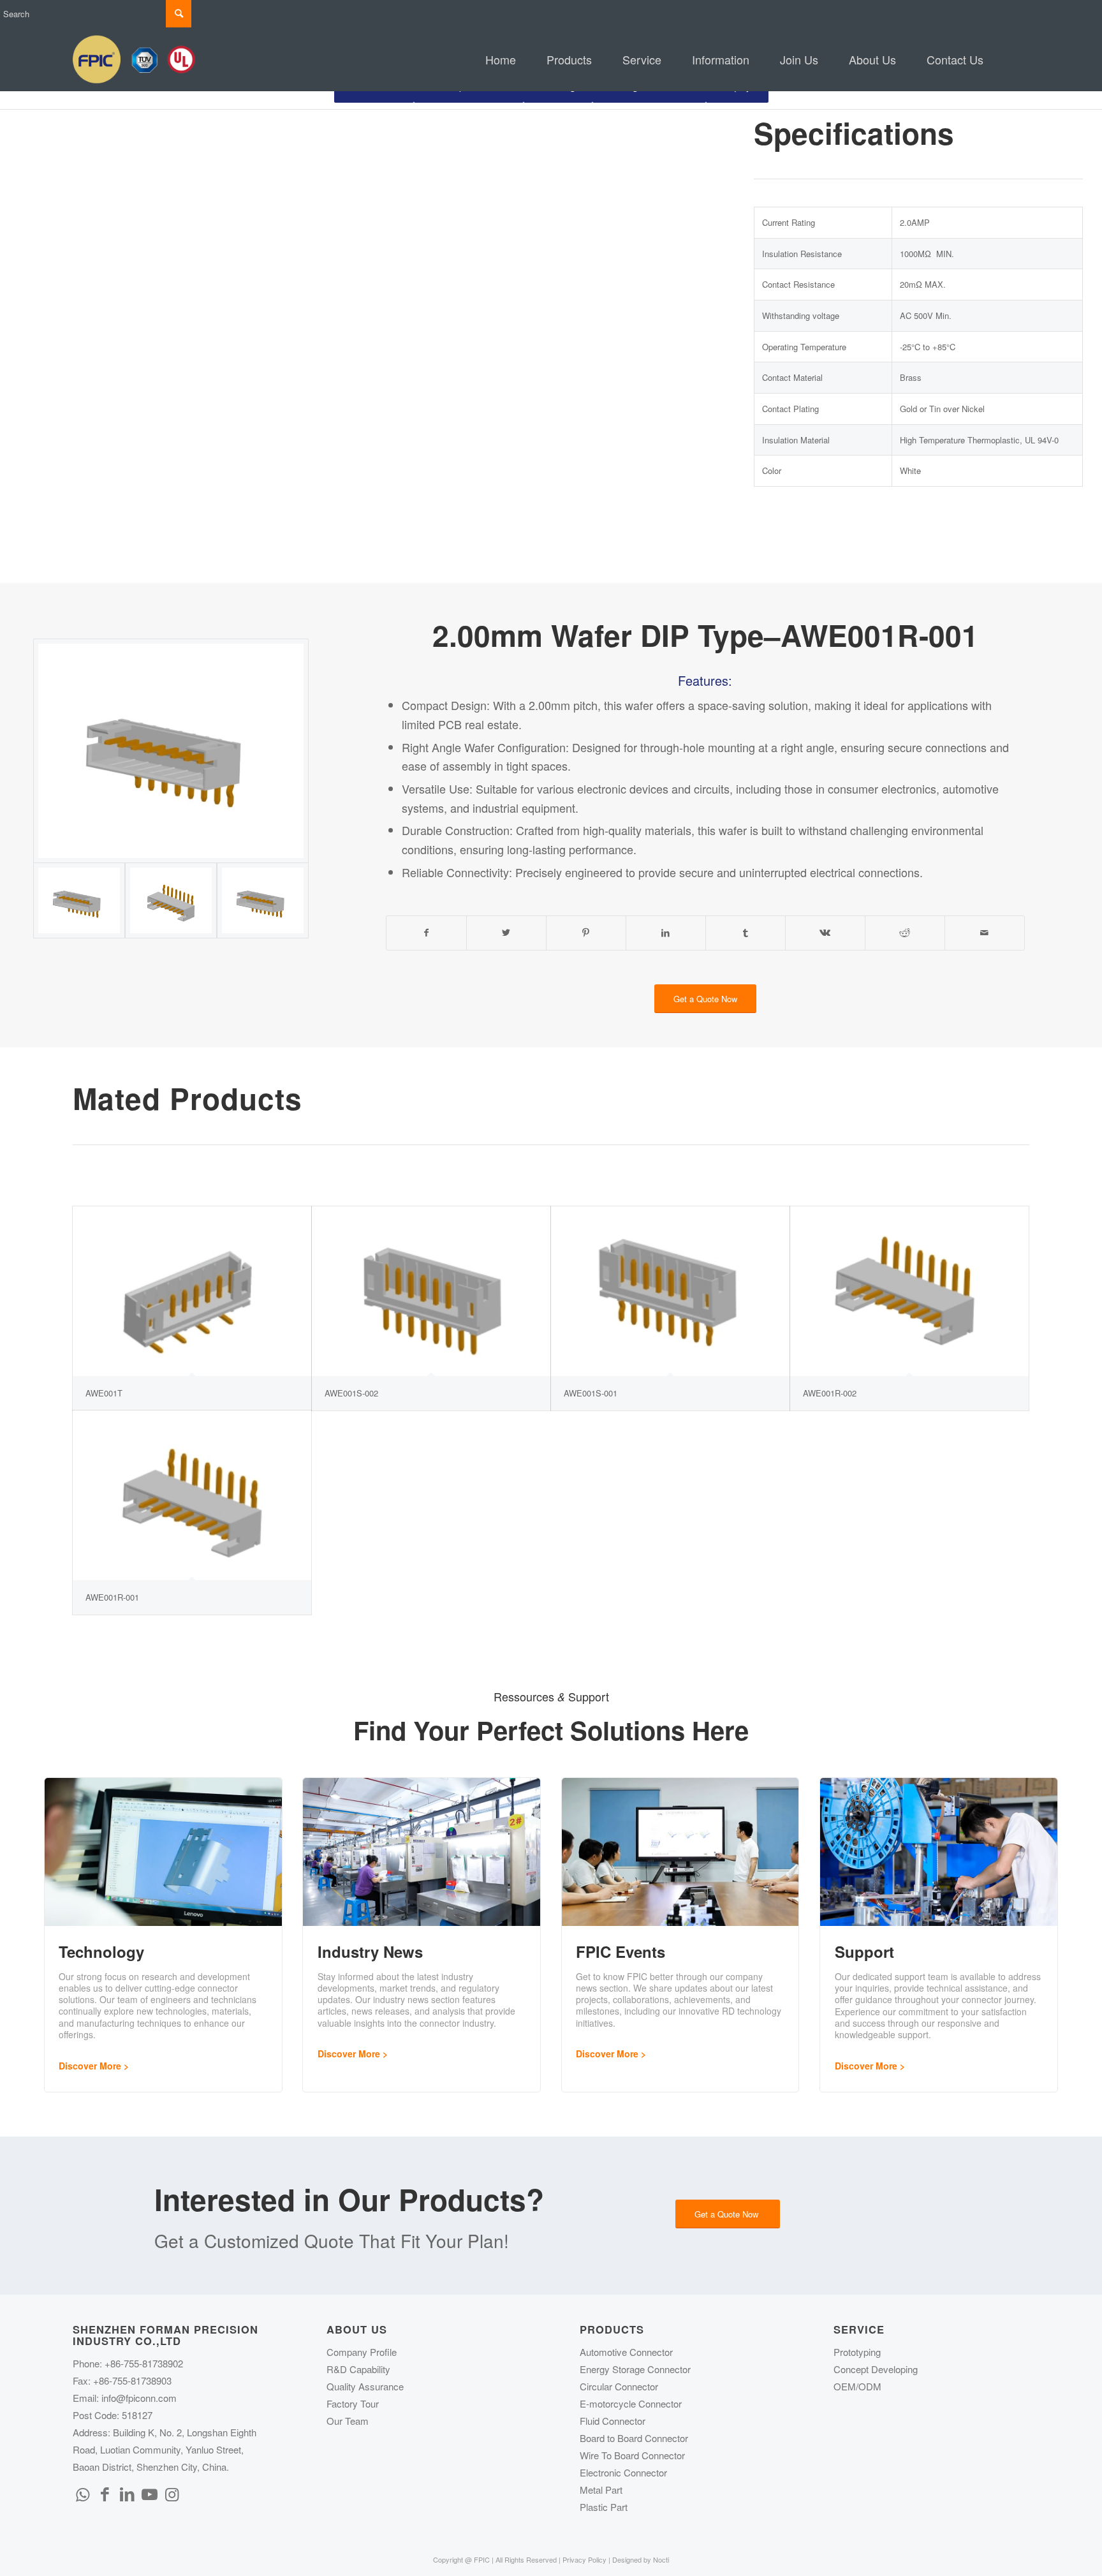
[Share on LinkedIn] (666, 933)
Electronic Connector (623, 2472)
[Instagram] (172, 2493)
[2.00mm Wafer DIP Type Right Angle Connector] (171, 900)
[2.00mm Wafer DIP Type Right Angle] (171, 751)
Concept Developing (876, 2369)
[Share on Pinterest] (586, 933)
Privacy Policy (584, 2559)
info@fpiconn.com (139, 2398)
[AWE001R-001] (192, 1495)
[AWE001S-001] (670, 1291)
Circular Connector (619, 2386)
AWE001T (104, 1393)
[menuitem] (501, 59)
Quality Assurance (365, 2386)
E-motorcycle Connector (631, 2403)
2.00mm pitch (563, 705)
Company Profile (362, 2352)
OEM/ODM (857, 2386)
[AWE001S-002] (431, 1291)
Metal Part (601, 2490)
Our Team (348, 2421)
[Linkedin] (127, 2493)
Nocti (661, 2559)
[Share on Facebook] (426, 933)
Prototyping (857, 2352)
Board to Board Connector (634, 2438)
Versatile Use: (437, 788)
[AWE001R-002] (909, 1291)
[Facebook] (105, 2493)
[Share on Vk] (825, 933)
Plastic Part (604, 2507)
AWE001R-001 (112, 1597)
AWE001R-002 (830, 1393)
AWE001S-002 (351, 1393)
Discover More (90, 2066)
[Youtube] (149, 2493)
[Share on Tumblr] (746, 933)
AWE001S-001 (591, 1393)
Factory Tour (353, 2403)
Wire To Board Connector (632, 2455)
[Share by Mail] (985, 933)
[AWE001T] (192, 1291)
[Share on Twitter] (506, 933)
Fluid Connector (613, 2421)
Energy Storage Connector (635, 2369)
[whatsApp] (82, 2493)
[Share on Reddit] (905, 933)
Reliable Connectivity (455, 872)
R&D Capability (358, 2369)
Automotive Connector (626, 2352)
